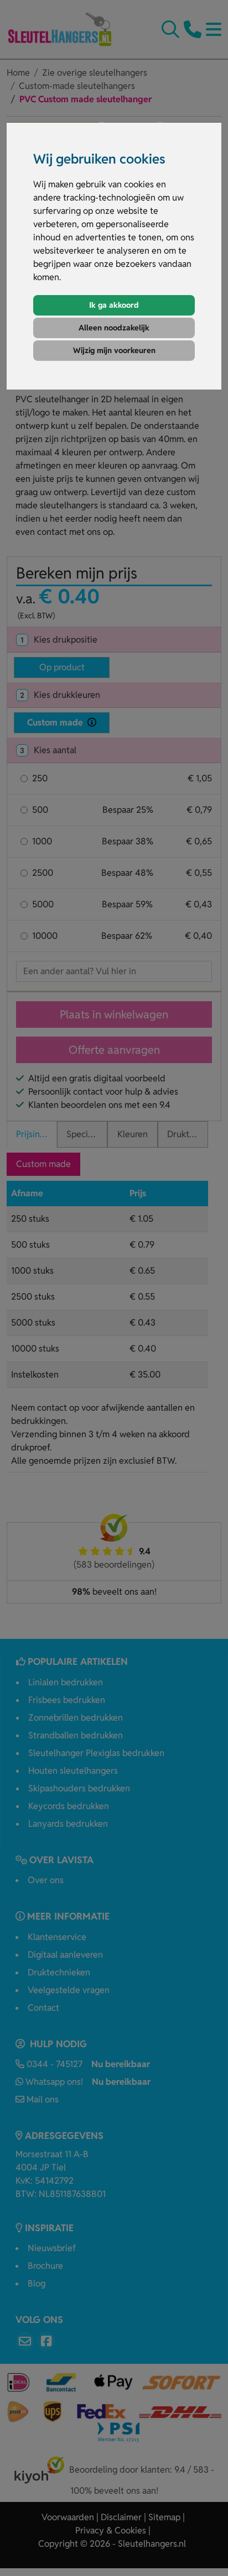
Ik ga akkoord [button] (114, 305)
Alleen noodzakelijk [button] (114, 328)
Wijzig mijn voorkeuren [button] (114, 350)
